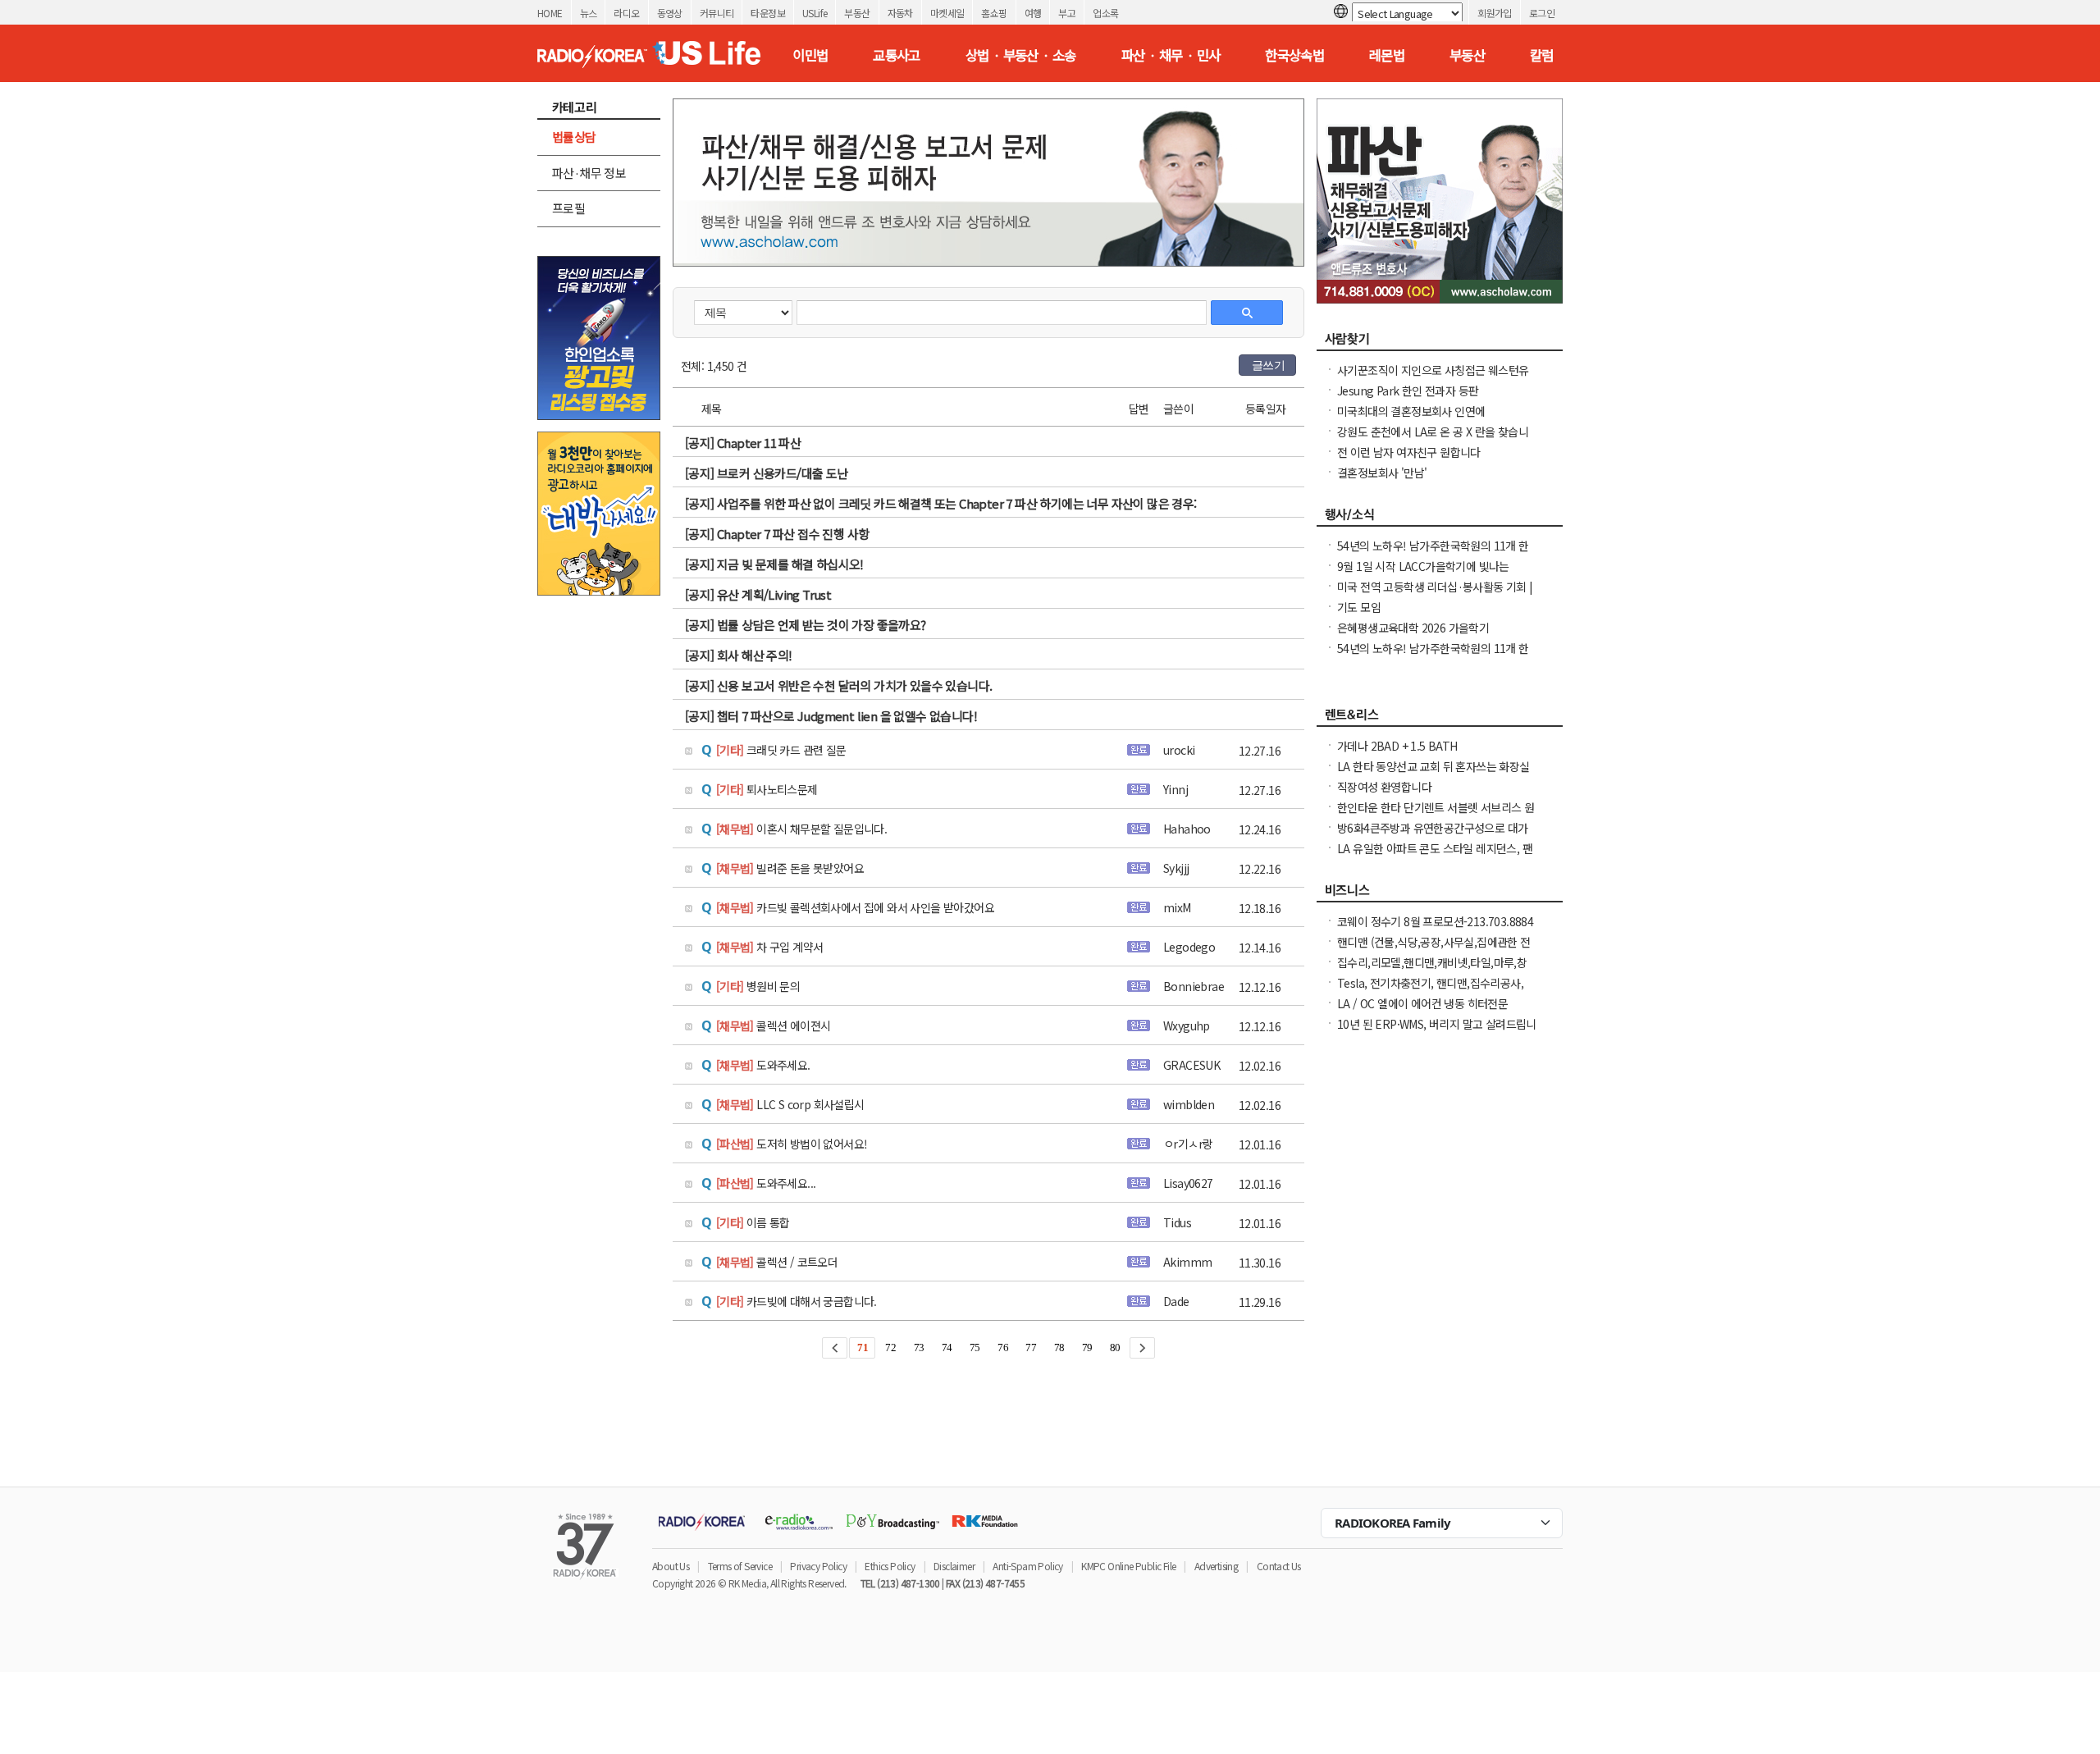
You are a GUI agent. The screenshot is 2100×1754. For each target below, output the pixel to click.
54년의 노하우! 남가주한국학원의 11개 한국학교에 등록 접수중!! (1433, 656)
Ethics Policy (890, 1566)
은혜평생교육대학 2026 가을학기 (1413, 628)
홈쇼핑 (994, 13)
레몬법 (1387, 55)
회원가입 (1495, 13)
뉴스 (589, 13)
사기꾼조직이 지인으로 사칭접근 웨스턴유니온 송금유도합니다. (1433, 378)
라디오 (626, 13)
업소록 (1105, 13)
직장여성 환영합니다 (1384, 787)
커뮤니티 (717, 13)
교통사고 (897, 55)
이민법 (810, 55)
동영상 (670, 13)
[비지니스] (1440, 894)
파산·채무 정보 (589, 173)
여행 (1033, 13)
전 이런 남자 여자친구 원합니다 (1409, 452)
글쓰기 (1268, 365)
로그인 (1542, 13)
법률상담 (574, 137)
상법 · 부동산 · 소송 (1021, 55)
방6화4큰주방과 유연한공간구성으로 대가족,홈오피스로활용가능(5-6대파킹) (1432, 836)
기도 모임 (1359, 607)
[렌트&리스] (1440, 719)
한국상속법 (1294, 55)
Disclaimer (954, 1566)
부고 (1067, 13)
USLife (815, 13)
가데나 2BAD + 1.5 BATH (1397, 746)
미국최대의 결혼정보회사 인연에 (1411, 411)
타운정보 (768, 13)
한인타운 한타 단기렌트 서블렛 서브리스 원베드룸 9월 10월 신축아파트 (1436, 815)
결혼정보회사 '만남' (1382, 473)
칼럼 (1542, 55)
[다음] (1142, 1348)
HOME (550, 13)
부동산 (857, 13)
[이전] (835, 1348)
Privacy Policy (818, 1566)
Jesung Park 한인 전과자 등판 (1408, 391)
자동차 (900, 13)
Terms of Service (740, 1566)
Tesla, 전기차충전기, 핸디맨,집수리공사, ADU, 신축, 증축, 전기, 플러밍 (1430, 991)
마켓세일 (947, 13)
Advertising (1216, 1566)
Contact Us (1279, 1566)
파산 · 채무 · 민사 (1171, 55)
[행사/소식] (1440, 518)
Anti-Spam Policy (1027, 1566)
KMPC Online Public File (1128, 1566)
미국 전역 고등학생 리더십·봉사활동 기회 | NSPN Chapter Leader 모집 (1435, 595)
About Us (671, 1566)
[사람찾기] (1440, 343)
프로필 (568, 208)
